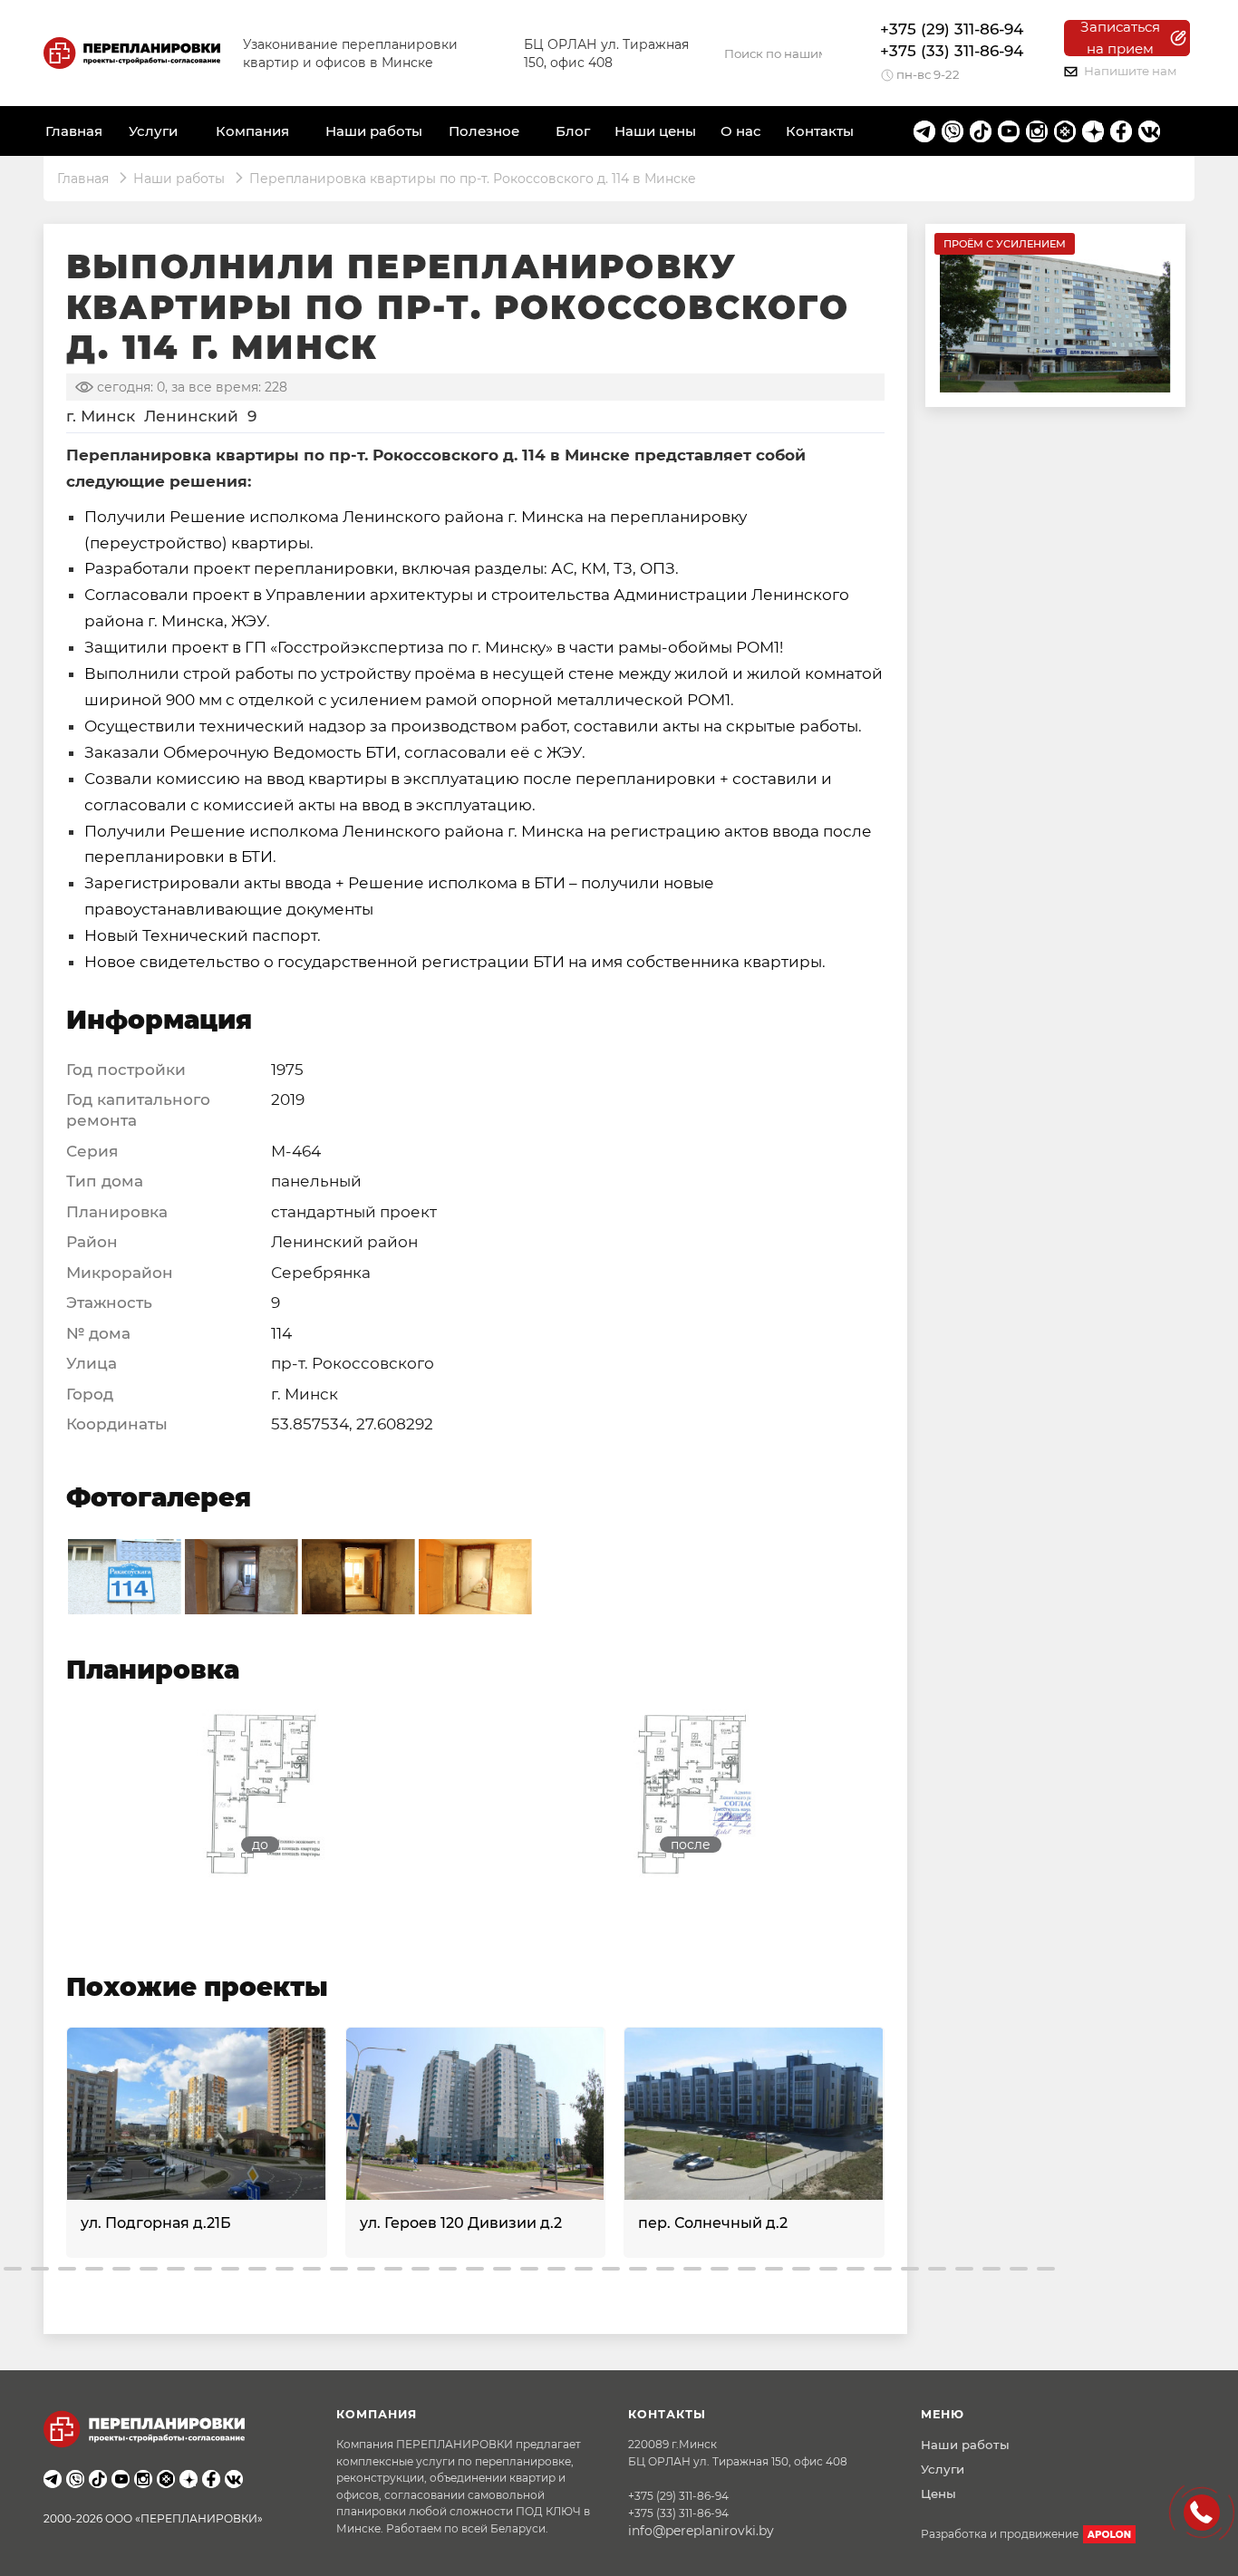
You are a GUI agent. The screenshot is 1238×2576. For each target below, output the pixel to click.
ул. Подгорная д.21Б (156, 2223)
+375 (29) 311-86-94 (952, 29)
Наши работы (374, 131)
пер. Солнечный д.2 (713, 2223)
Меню (943, 2414)
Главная (74, 131)
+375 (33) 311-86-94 (952, 51)
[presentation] (68, 2139)
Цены (938, 2494)
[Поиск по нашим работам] (825, 53)
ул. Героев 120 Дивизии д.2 (461, 2223)
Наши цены (655, 131)
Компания (252, 131)
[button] (13, 2269)
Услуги (943, 2469)
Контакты (820, 131)
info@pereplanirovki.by (701, 2531)
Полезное (484, 131)
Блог (573, 131)
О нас (741, 131)
